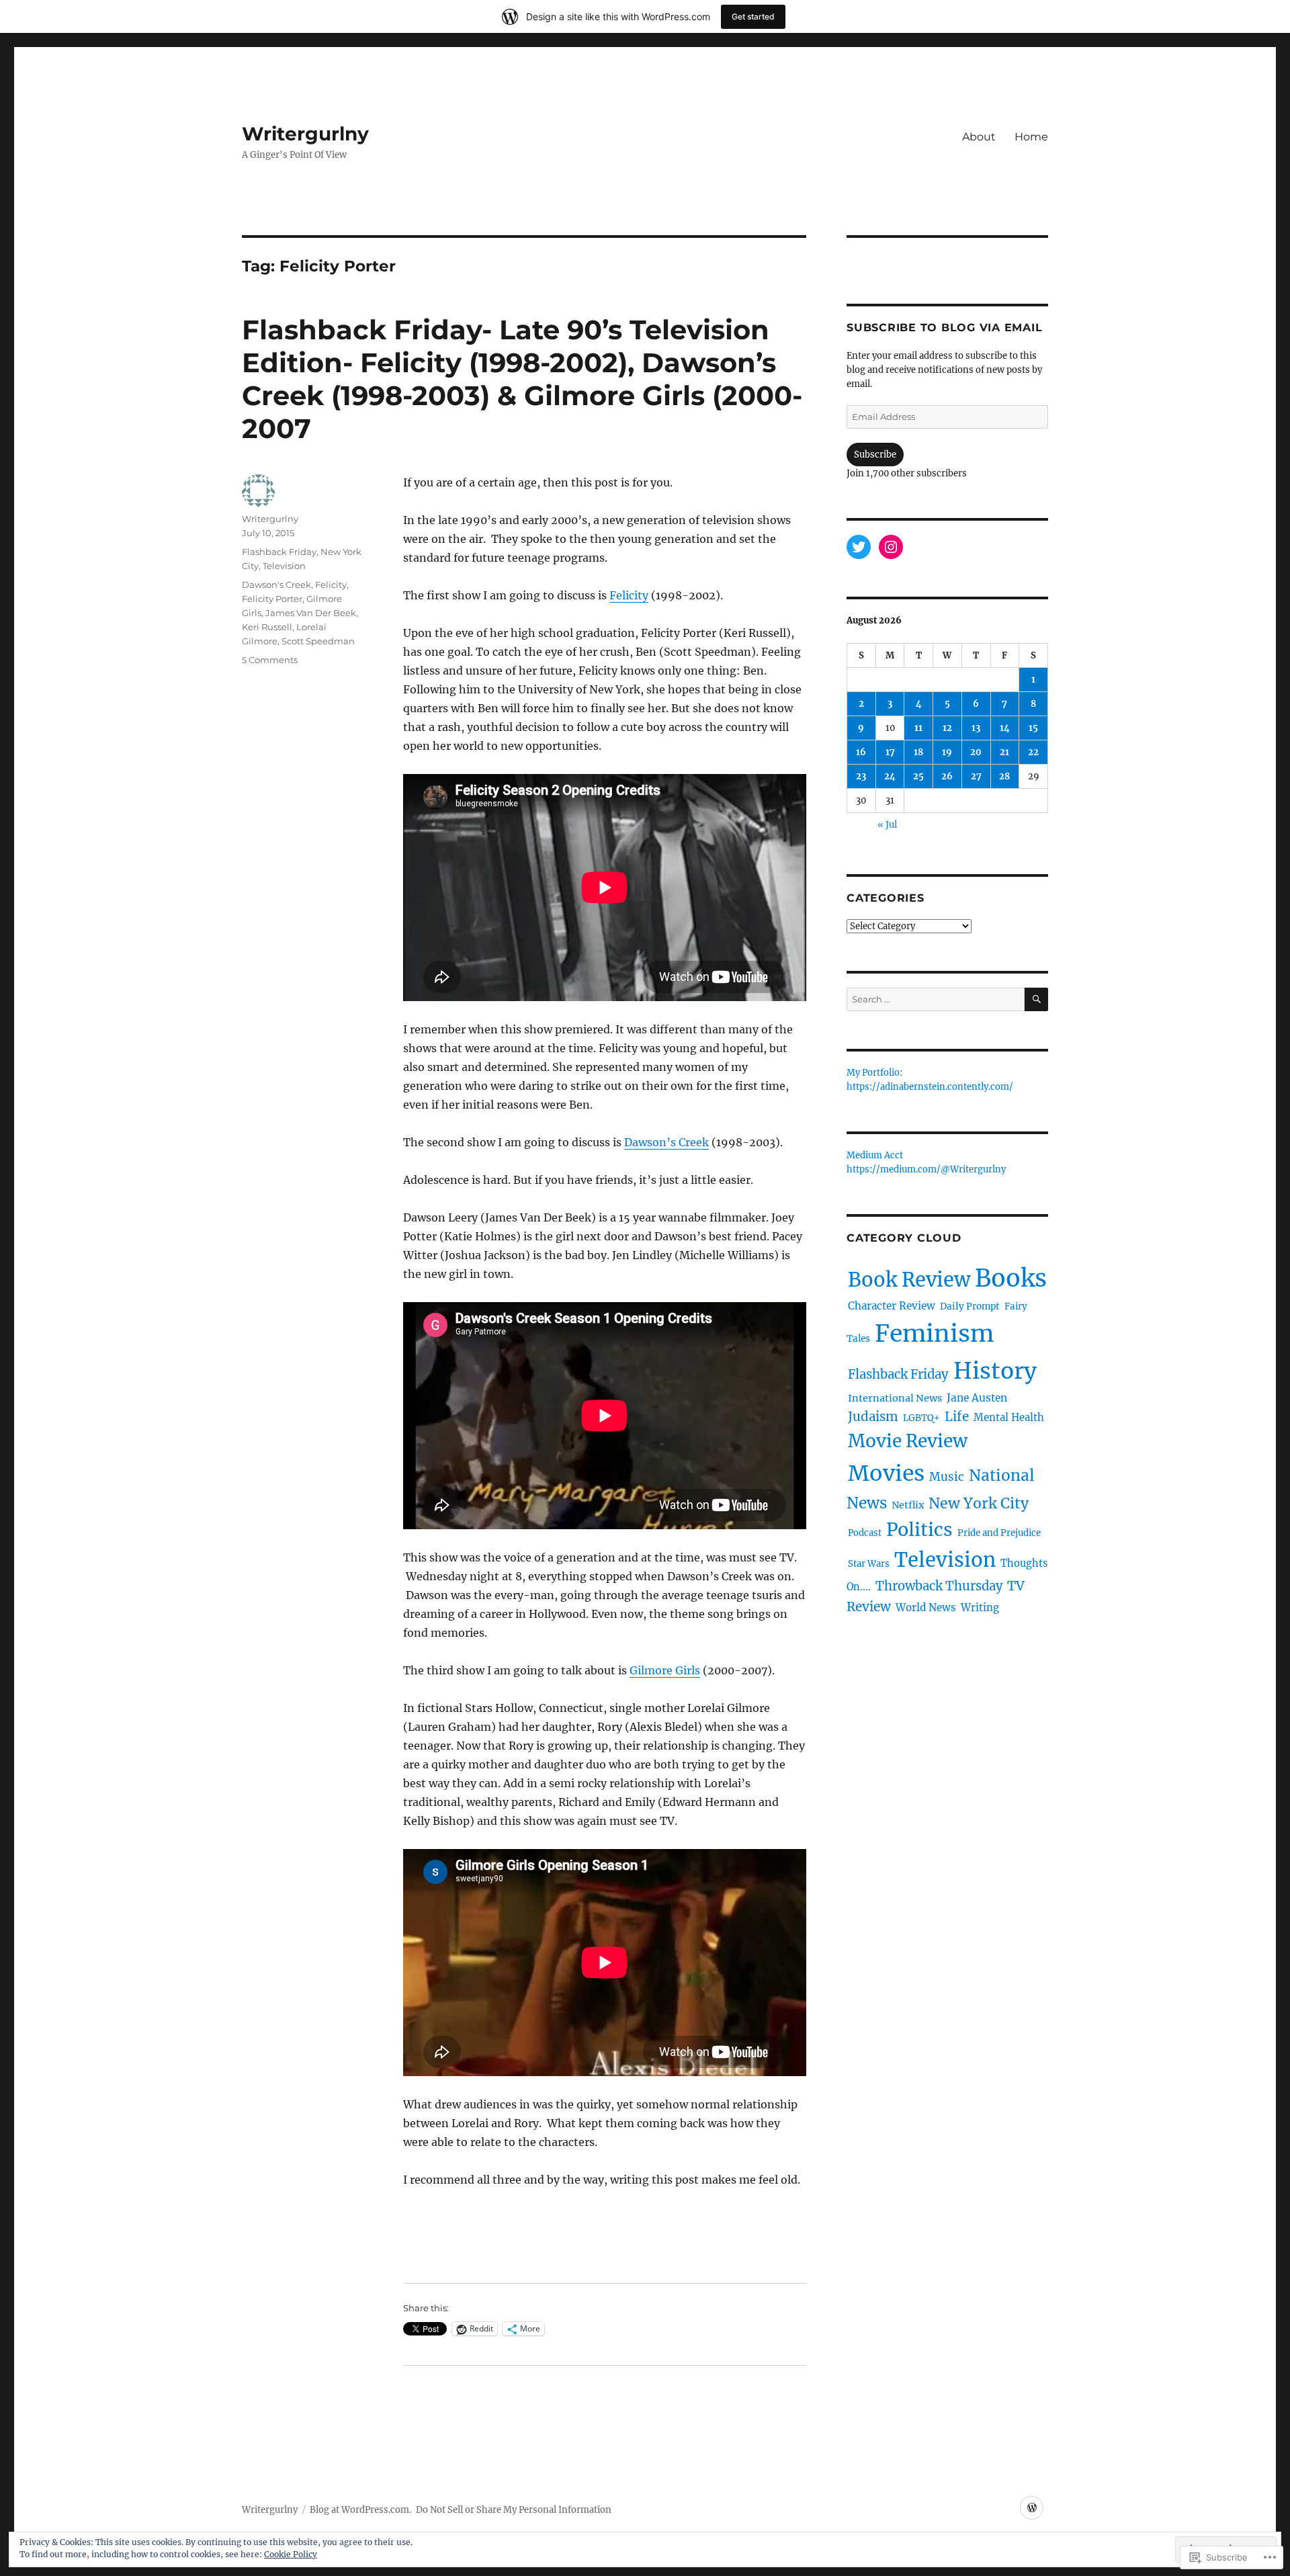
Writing (980, 1607)
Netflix (908, 1505)
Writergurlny (305, 134)
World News (926, 1607)
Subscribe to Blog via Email (944, 328)
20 (976, 752)
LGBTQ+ (921, 1418)
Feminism (934, 1333)
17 (890, 752)
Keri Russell (267, 627)
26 (947, 776)
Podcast (865, 1533)
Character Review (892, 1306)
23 (861, 776)
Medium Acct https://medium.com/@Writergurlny (926, 1163)
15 (1033, 728)
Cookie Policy (291, 2554)
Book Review (909, 1280)
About (979, 137)
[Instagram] (891, 547)
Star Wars (869, 1564)
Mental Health (1009, 1417)
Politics (919, 1530)
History (995, 1371)
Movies (886, 1473)
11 (918, 728)
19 (947, 752)
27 (976, 776)
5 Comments (270, 660)
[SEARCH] (1036, 999)
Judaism (873, 1417)
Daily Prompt (970, 1306)
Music (947, 1477)
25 (918, 776)
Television (284, 566)
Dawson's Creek (276, 585)
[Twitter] (859, 547)
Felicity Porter (272, 599)
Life (957, 1416)
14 (1005, 728)
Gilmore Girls (665, 1670)
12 (947, 728)
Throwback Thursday (939, 1586)
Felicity (629, 595)
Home (1031, 137)
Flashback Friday (279, 552)
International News (895, 1398)
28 (1004, 776)
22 (1033, 752)
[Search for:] (936, 999)
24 (890, 776)
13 (976, 728)
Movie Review (908, 1441)
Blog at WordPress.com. (360, 2510)
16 (861, 752)
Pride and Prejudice (999, 1533)
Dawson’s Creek (666, 1142)
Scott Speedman (318, 641)
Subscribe (875, 455)
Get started (753, 16)
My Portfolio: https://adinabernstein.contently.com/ (930, 1080)
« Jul (887, 825)
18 (918, 752)
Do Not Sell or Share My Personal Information (514, 2510)
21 (1004, 752)
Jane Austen (977, 1398)
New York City (979, 1503)
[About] (1032, 2508)
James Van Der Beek (311, 613)
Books (1011, 1278)
